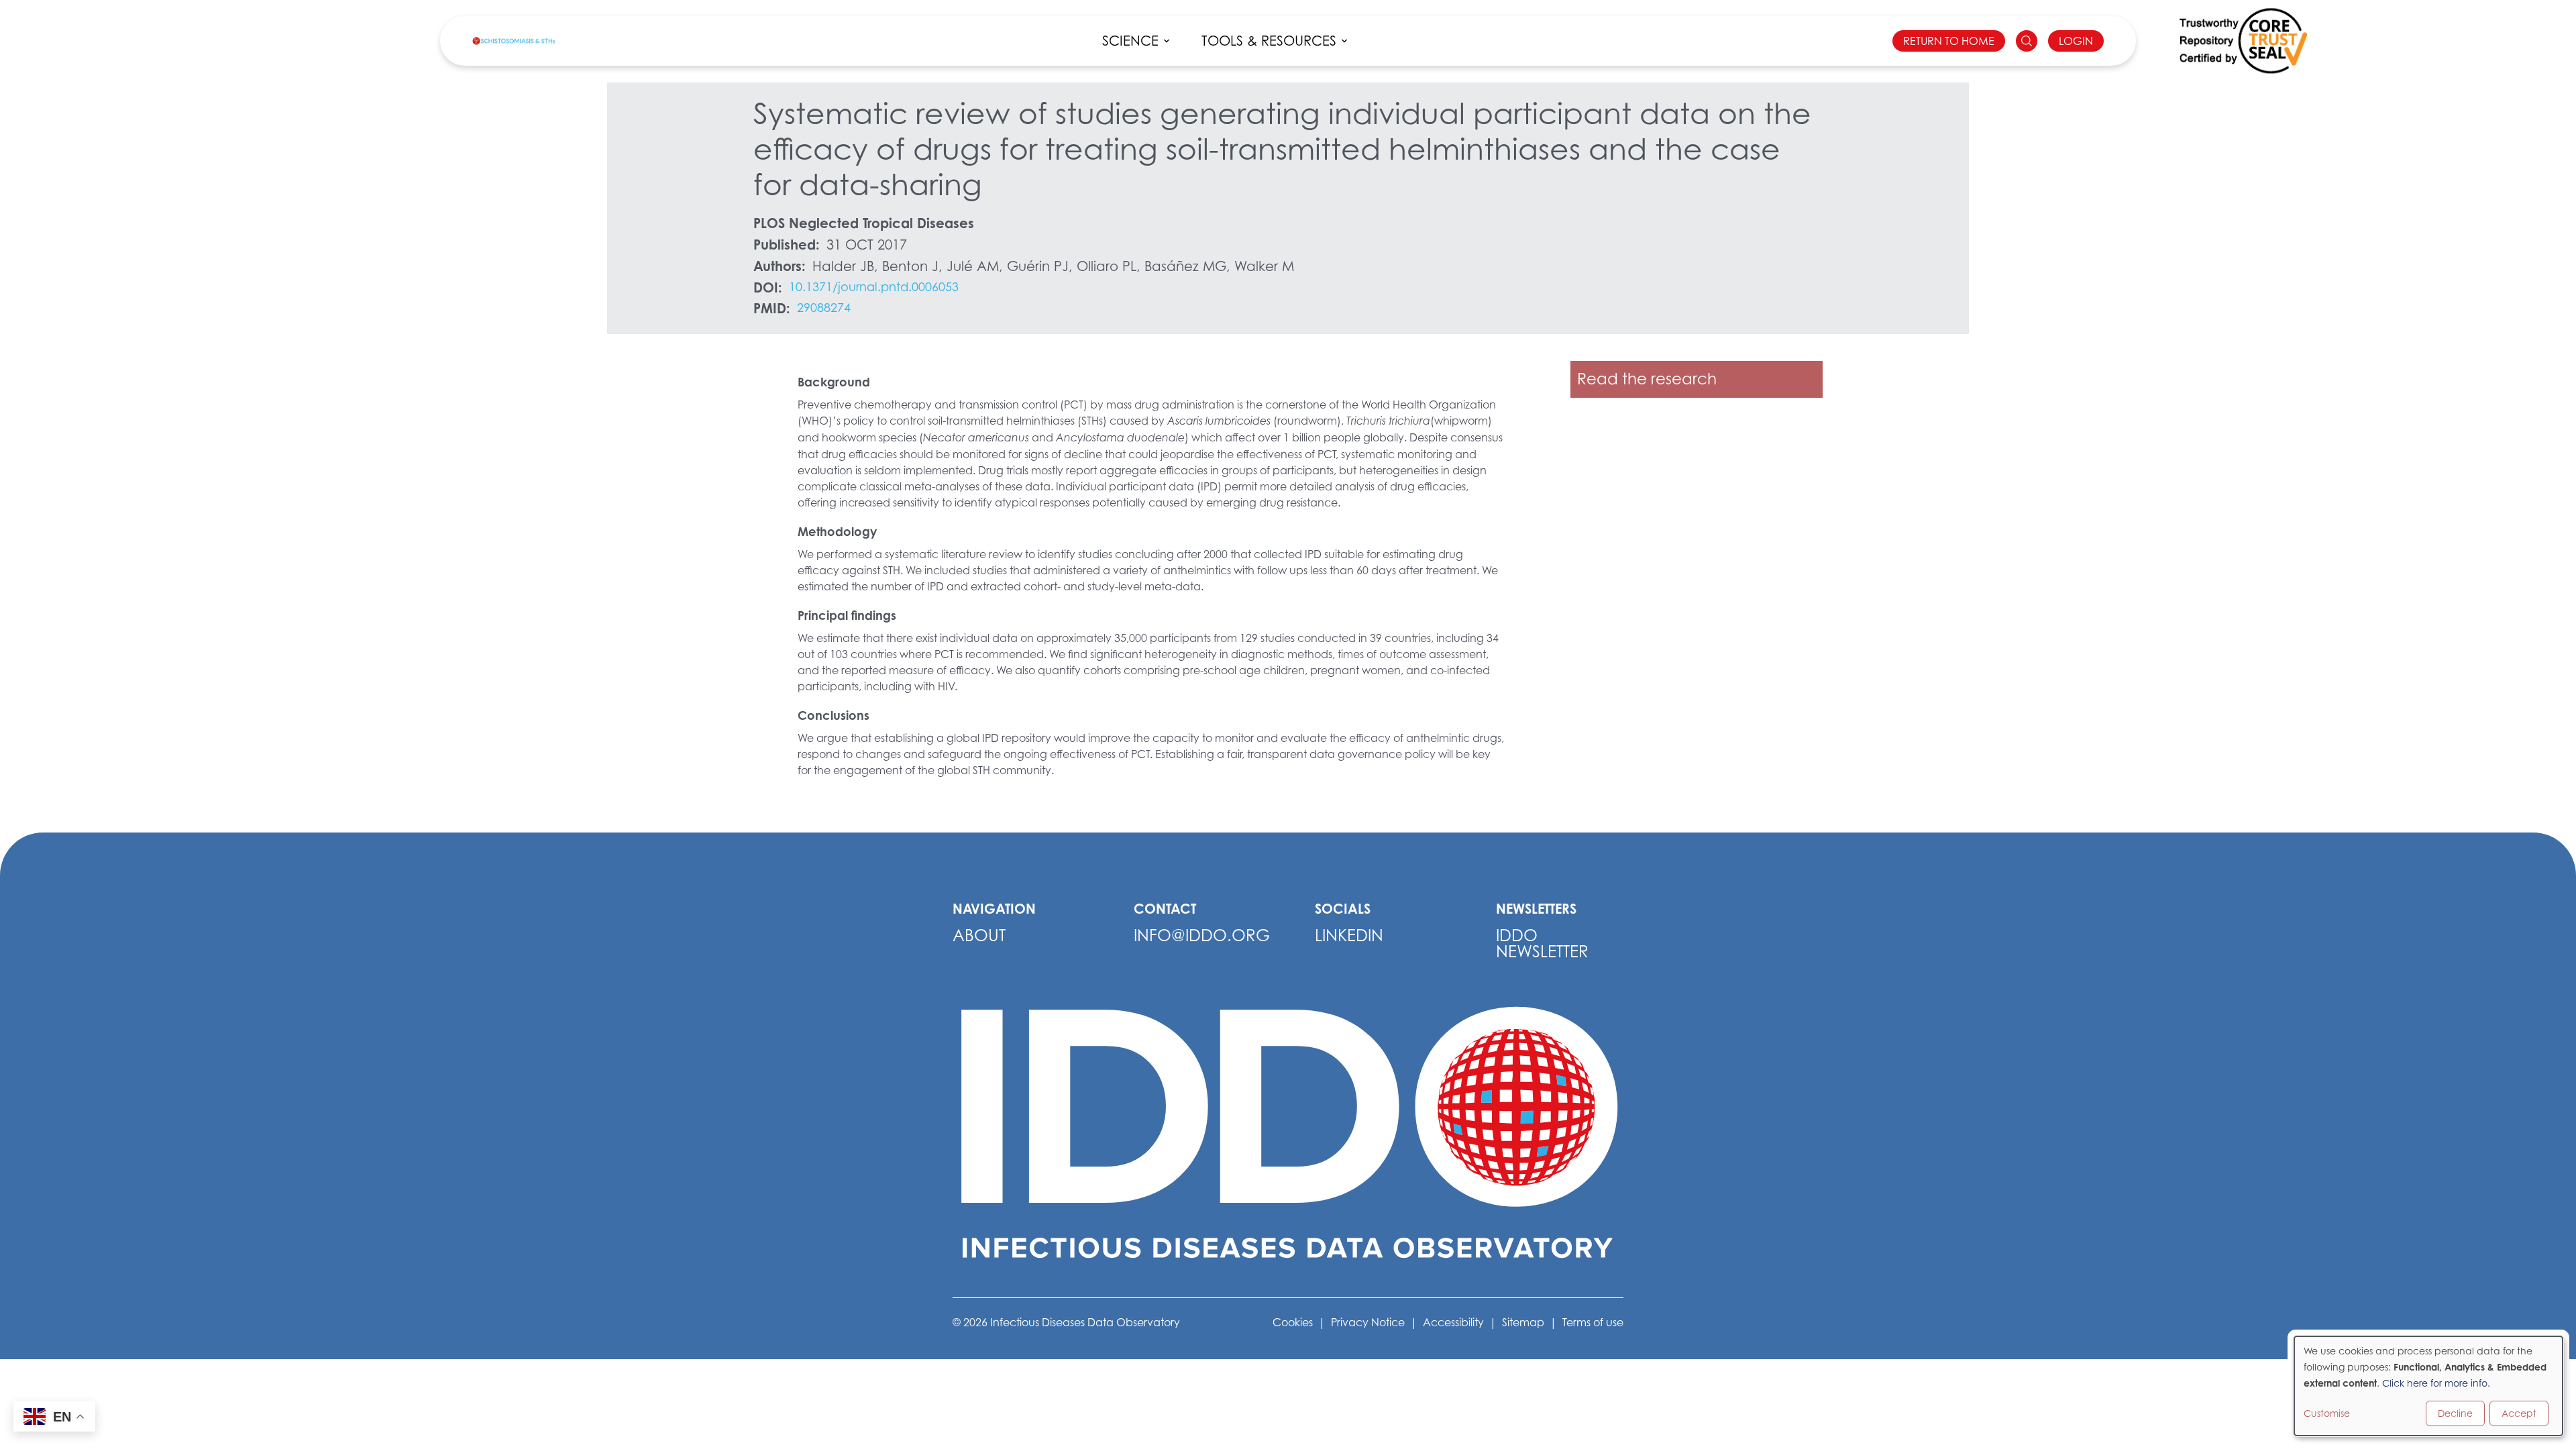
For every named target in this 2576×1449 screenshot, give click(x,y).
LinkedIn (1349, 935)
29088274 (824, 308)
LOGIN (2076, 41)
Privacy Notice (1368, 1322)
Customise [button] (2327, 1413)
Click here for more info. (2436, 1383)
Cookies (1293, 1322)
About (979, 935)
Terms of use (1593, 1322)
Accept (2519, 1413)
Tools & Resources (1269, 41)
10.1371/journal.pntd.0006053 (874, 287)
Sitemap (1523, 1322)
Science (1130, 41)
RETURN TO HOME (1949, 41)
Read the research (1647, 379)
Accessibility (1453, 1322)
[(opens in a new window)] (2243, 41)
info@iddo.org (1202, 935)
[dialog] (2428, 1386)
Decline (2455, 1413)
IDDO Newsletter (1542, 944)
